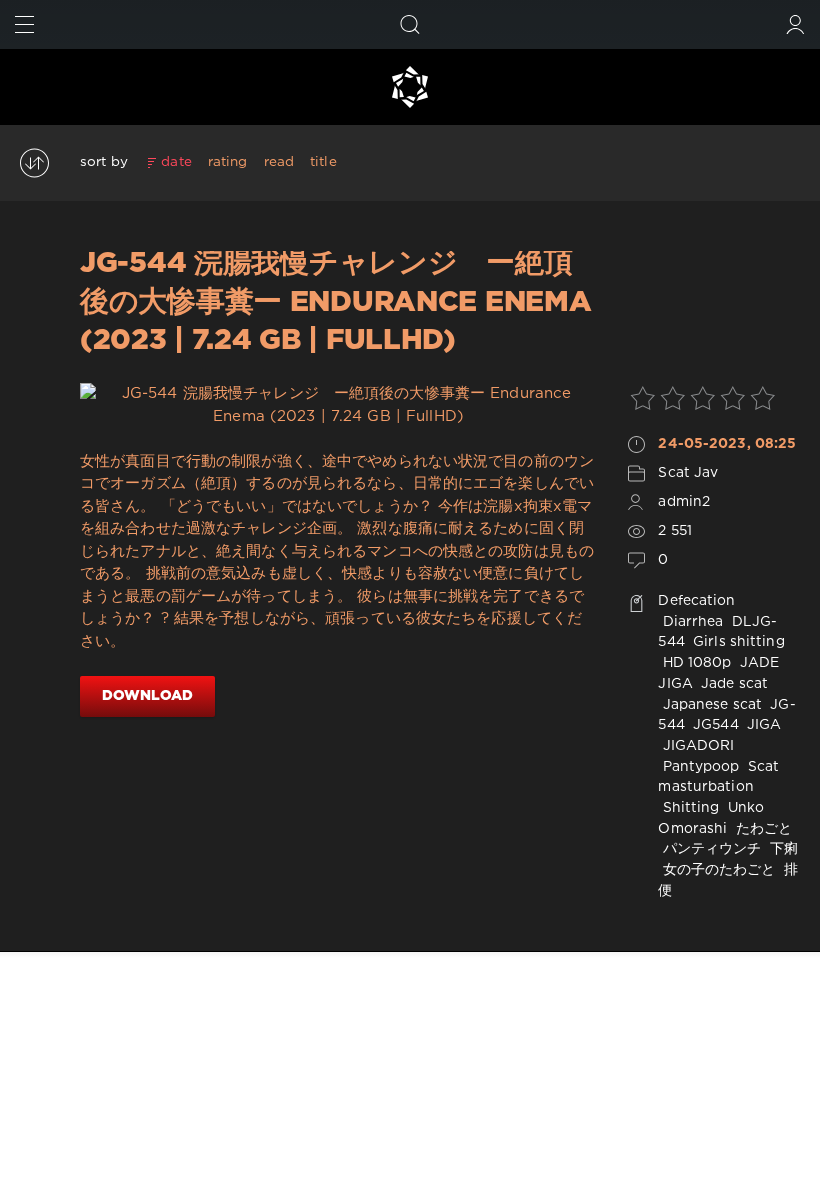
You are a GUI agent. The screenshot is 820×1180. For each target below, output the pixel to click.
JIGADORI (696, 746)
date (176, 162)
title (323, 162)
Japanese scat (710, 705)
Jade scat (732, 684)
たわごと (762, 829)
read (279, 162)
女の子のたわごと (716, 870)
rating (228, 162)
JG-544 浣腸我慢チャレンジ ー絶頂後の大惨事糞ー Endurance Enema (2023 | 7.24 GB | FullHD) (335, 302)
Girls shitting (737, 642)
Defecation (696, 601)
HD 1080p (694, 663)
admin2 (684, 502)
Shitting (688, 808)
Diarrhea (690, 622)
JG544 (714, 725)
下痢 (782, 849)
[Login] (795, 24)
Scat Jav (688, 473)
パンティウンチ (709, 849)
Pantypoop (698, 767)
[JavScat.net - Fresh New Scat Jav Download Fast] (410, 87)
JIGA (762, 725)
